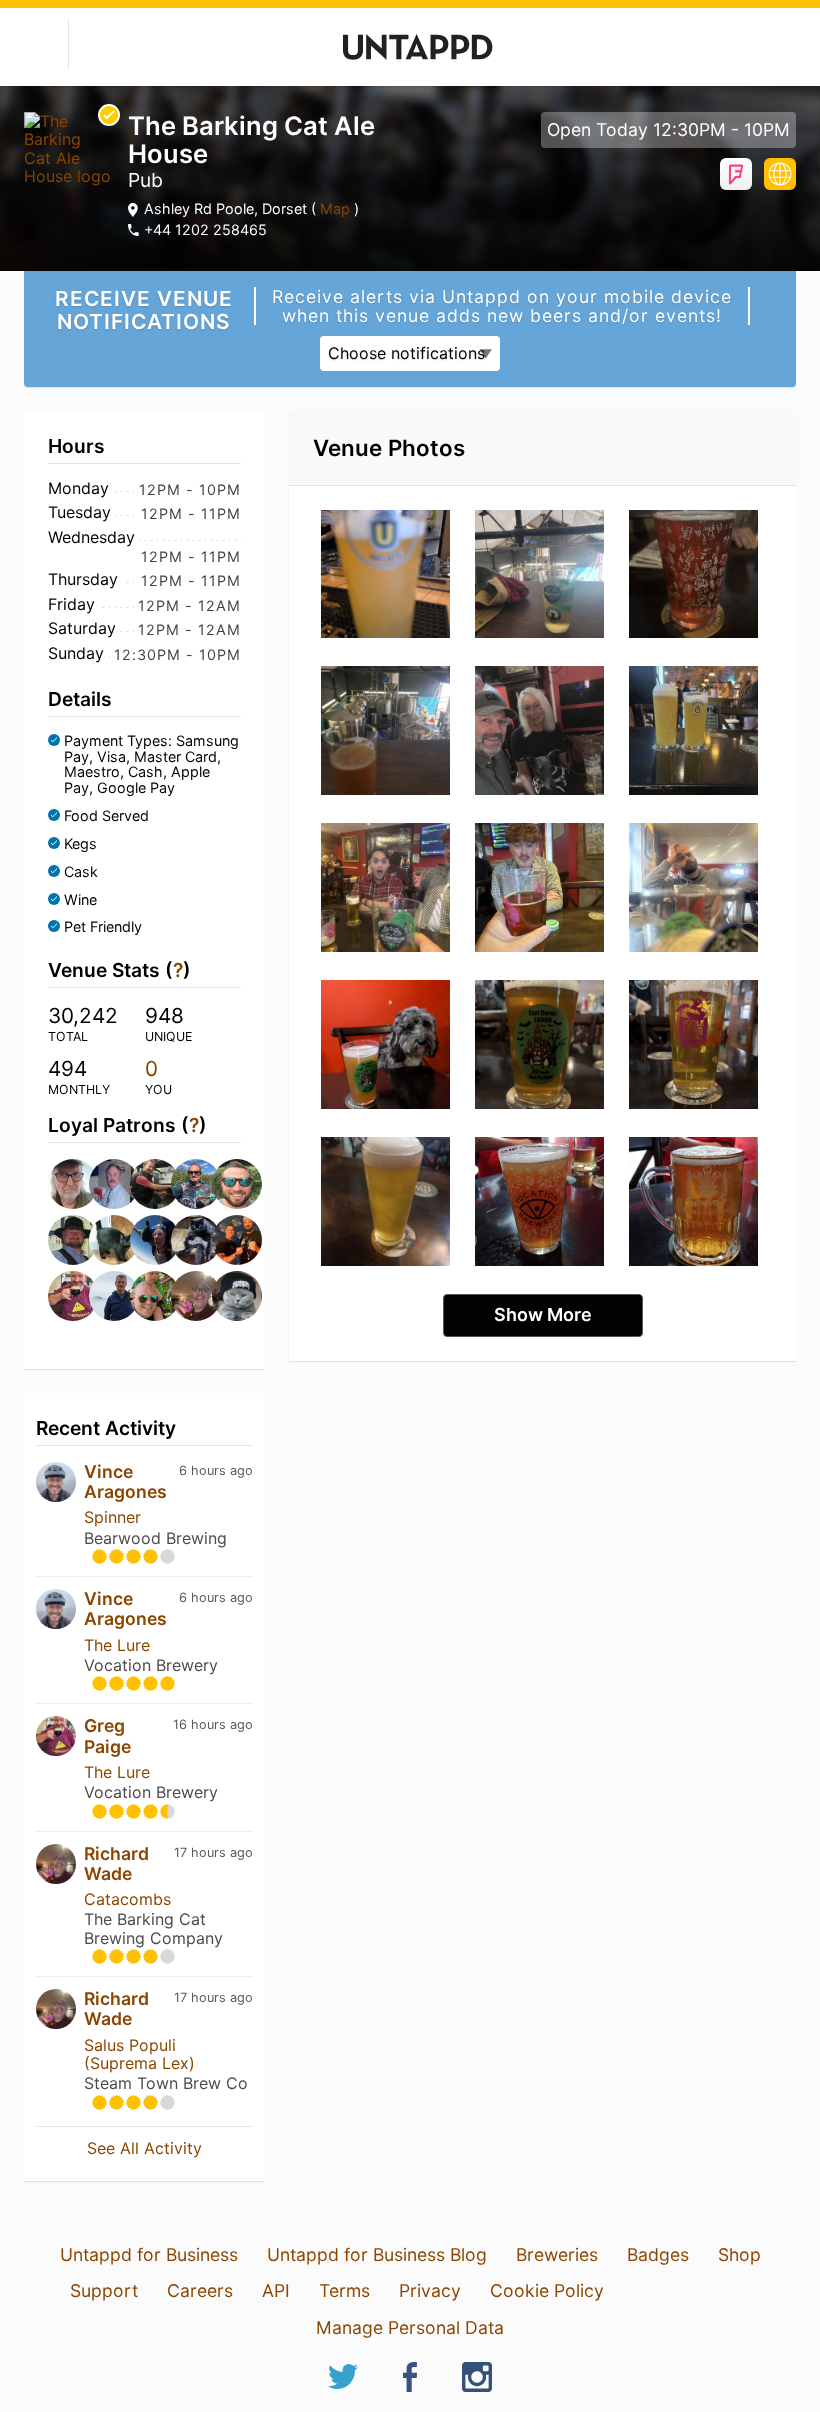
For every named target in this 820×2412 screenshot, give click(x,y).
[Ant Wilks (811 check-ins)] (226, 1184)
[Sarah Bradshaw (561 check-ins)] (185, 1240)
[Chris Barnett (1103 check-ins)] (144, 1184)
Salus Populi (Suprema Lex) (139, 2054)
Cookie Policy (547, 2290)
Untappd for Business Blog (377, 2254)
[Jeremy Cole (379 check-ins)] (226, 1296)
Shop (739, 2254)
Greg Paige (107, 1735)
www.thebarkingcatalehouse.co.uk (780, 174)
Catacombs (127, 1899)
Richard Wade (116, 1863)
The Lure (117, 1645)
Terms (344, 2290)
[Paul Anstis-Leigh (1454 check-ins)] (62, 1184)
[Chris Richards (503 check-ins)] (103, 1296)
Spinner (112, 1517)
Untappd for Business (149, 2254)
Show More (543, 1314)
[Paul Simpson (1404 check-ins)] (103, 1184)
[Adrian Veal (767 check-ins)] (103, 1240)
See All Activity (144, 2148)
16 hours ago (213, 1724)
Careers (200, 2290)
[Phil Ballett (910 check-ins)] (185, 1184)
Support (104, 2290)
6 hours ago (216, 1470)
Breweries (557, 2254)
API (276, 2290)
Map (335, 208)
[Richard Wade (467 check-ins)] (185, 1296)
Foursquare (736, 174)
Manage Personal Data (410, 2327)
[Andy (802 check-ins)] (62, 1240)
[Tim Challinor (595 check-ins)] (144, 1240)
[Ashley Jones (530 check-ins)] (226, 1240)
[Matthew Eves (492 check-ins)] (144, 1296)
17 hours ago (213, 1852)
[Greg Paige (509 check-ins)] (62, 1296)
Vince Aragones (125, 1481)
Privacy (430, 2290)
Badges (658, 2254)
